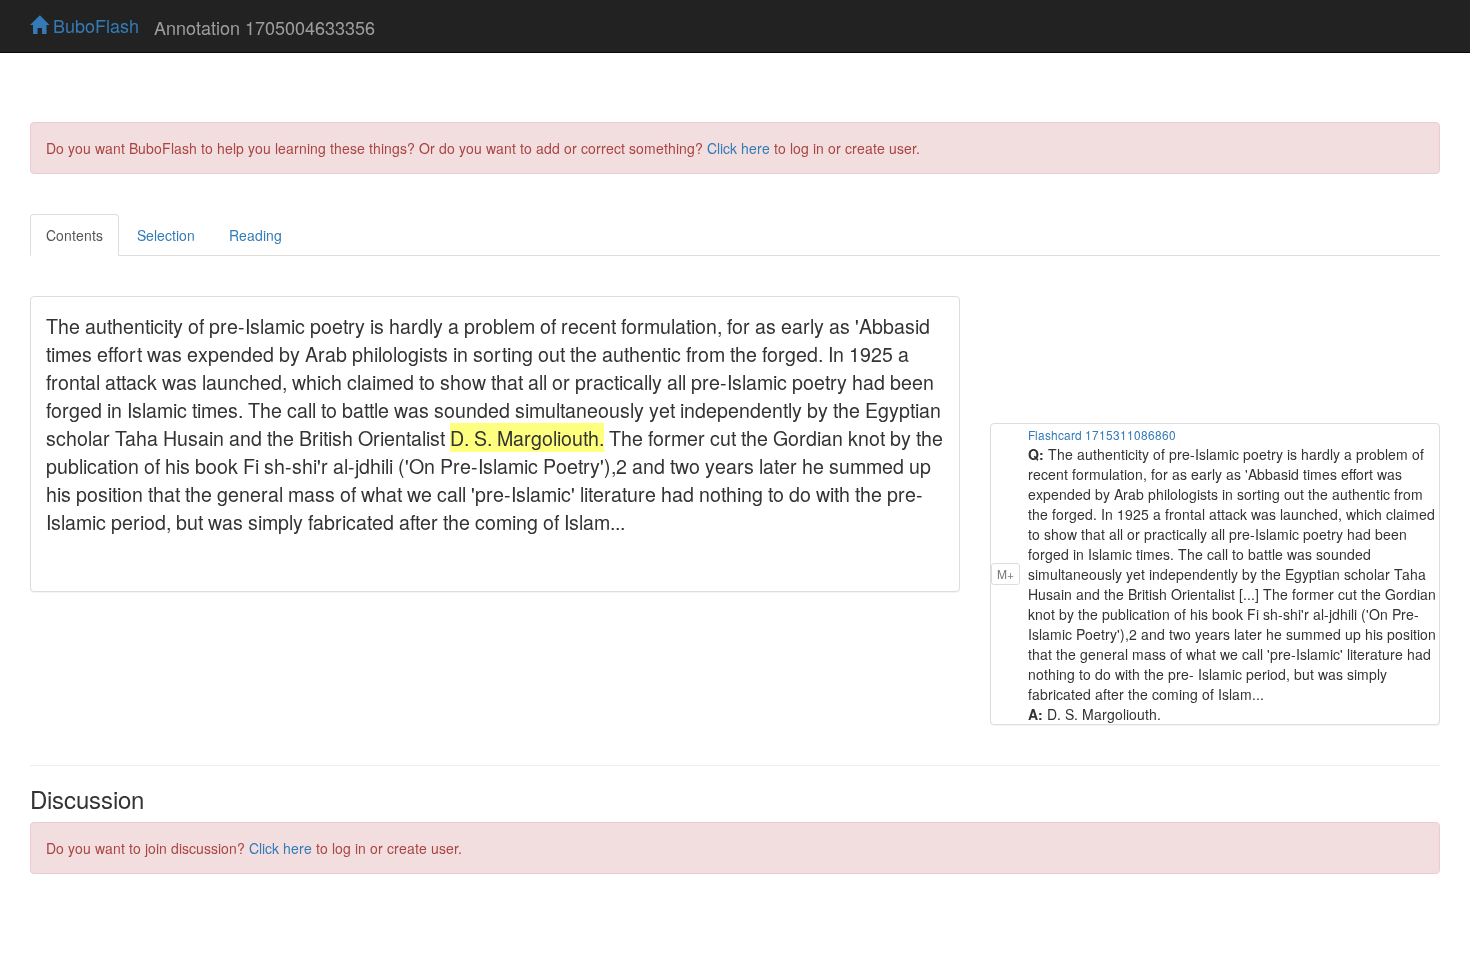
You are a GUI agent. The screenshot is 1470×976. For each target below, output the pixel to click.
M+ (1005, 573)
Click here (738, 148)
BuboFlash (93, 25)
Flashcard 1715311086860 (1102, 434)
